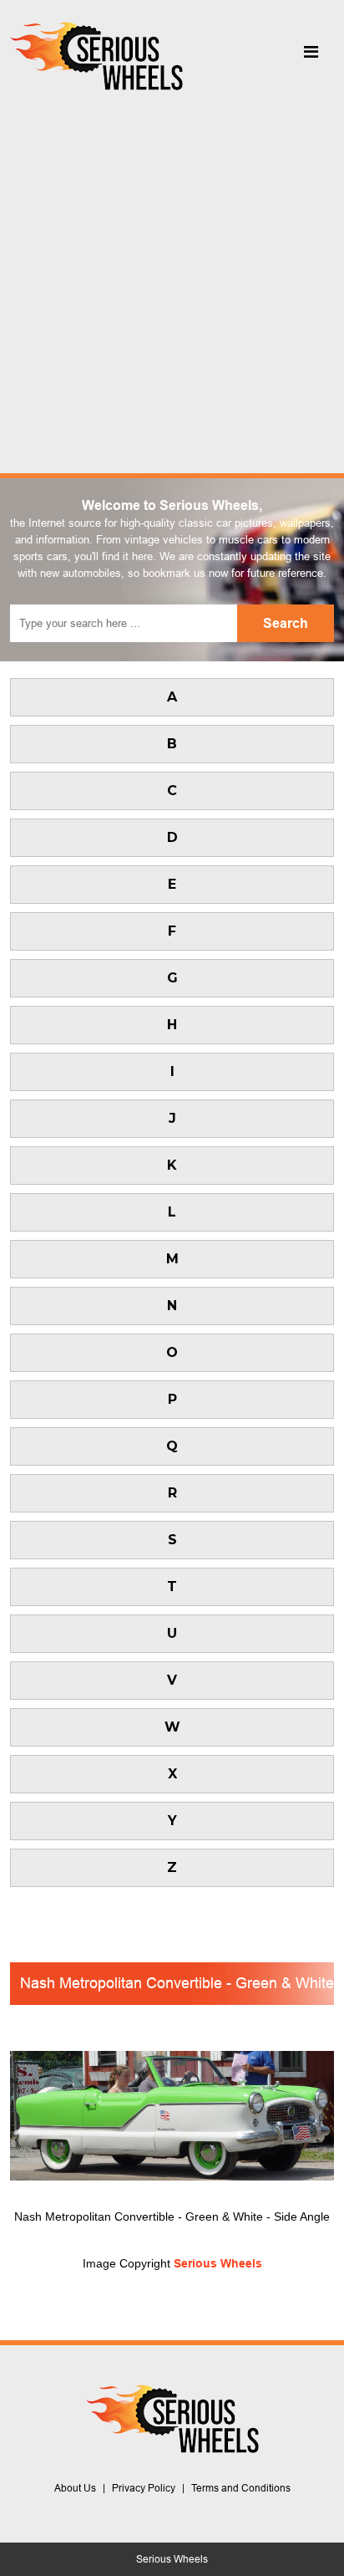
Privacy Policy (144, 2488)
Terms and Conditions (241, 2488)
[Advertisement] (172, 278)
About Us (75, 2488)
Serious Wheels (218, 2263)
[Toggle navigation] (311, 56)
